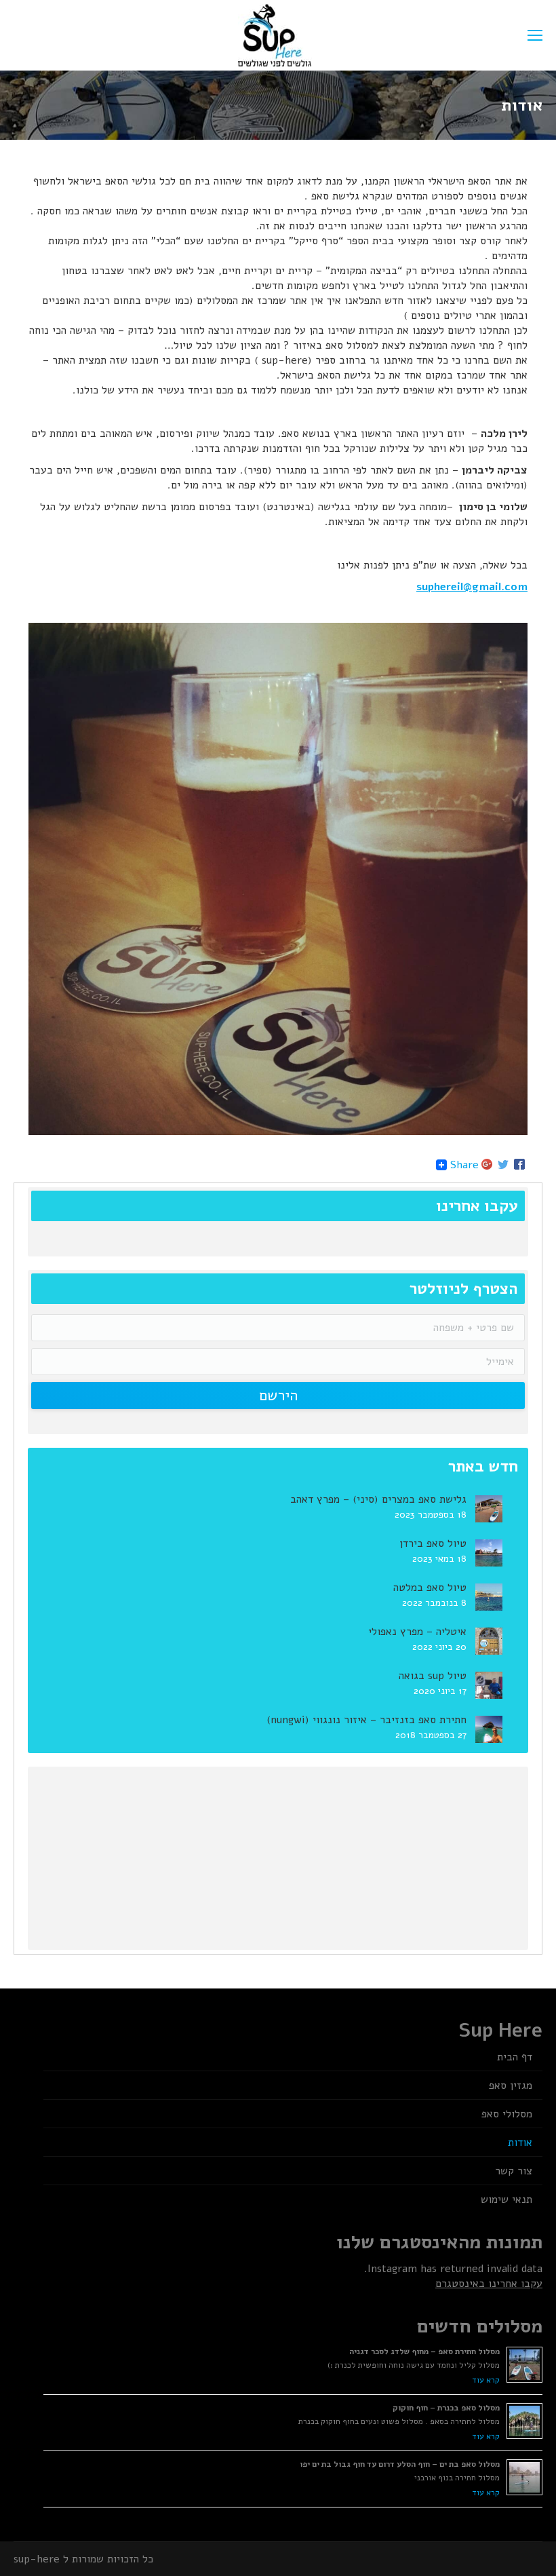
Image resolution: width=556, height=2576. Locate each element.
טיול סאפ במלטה (430, 1588)
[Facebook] (519, 1165)
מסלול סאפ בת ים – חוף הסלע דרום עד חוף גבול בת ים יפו (400, 2464)
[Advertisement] (423, 1855)
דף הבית (515, 2057)
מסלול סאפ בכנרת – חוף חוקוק (446, 2408)
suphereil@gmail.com (472, 587)
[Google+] (487, 1165)
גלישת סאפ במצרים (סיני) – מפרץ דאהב (378, 1499)
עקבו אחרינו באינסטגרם (489, 2284)
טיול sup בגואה (433, 1676)
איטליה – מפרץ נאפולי (417, 1632)
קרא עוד (486, 2380)
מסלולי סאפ (507, 2114)
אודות (520, 2142)
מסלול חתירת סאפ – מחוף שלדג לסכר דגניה (424, 2351)
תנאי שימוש (507, 2199)
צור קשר (514, 2171)
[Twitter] (503, 1165)
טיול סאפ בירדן (433, 1543)
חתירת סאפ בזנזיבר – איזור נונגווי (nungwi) (366, 1720)
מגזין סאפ (511, 2085)
